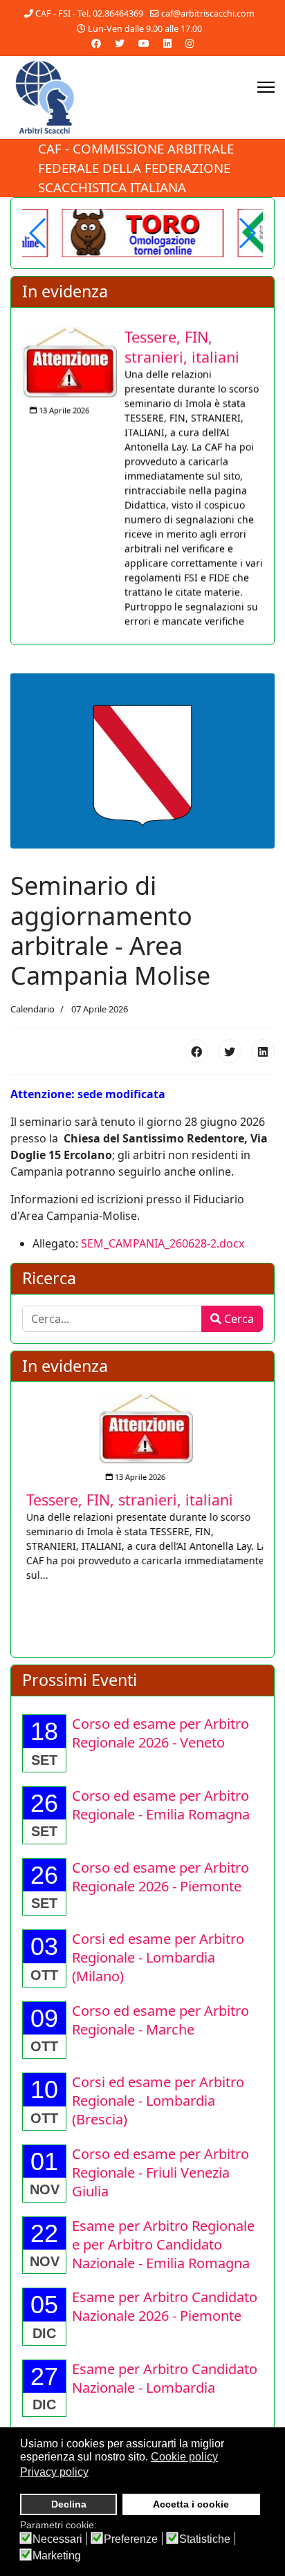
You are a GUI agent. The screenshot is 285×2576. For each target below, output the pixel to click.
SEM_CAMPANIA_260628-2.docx (163, 1245)
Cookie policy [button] (184, 2457)
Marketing (57, 2556)
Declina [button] (69, 2504)
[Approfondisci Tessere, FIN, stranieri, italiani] (71, 354)
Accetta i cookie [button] (191, 2504)
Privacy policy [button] (54, 2472)
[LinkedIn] (263, 1053)
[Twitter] (120, 43)
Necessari (57, 2539)
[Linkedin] (167, 43)
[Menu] (266, 87)
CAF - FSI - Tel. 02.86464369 (89, 13)
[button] (247, 233)
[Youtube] (144, 43)
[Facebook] (96, 43)
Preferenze (131, 2539)
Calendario (33, 1010)
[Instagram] (190, 43)
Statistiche (205, 2539)
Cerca (238, 1320)
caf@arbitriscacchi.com (208, 13)
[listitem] (142, 477)
